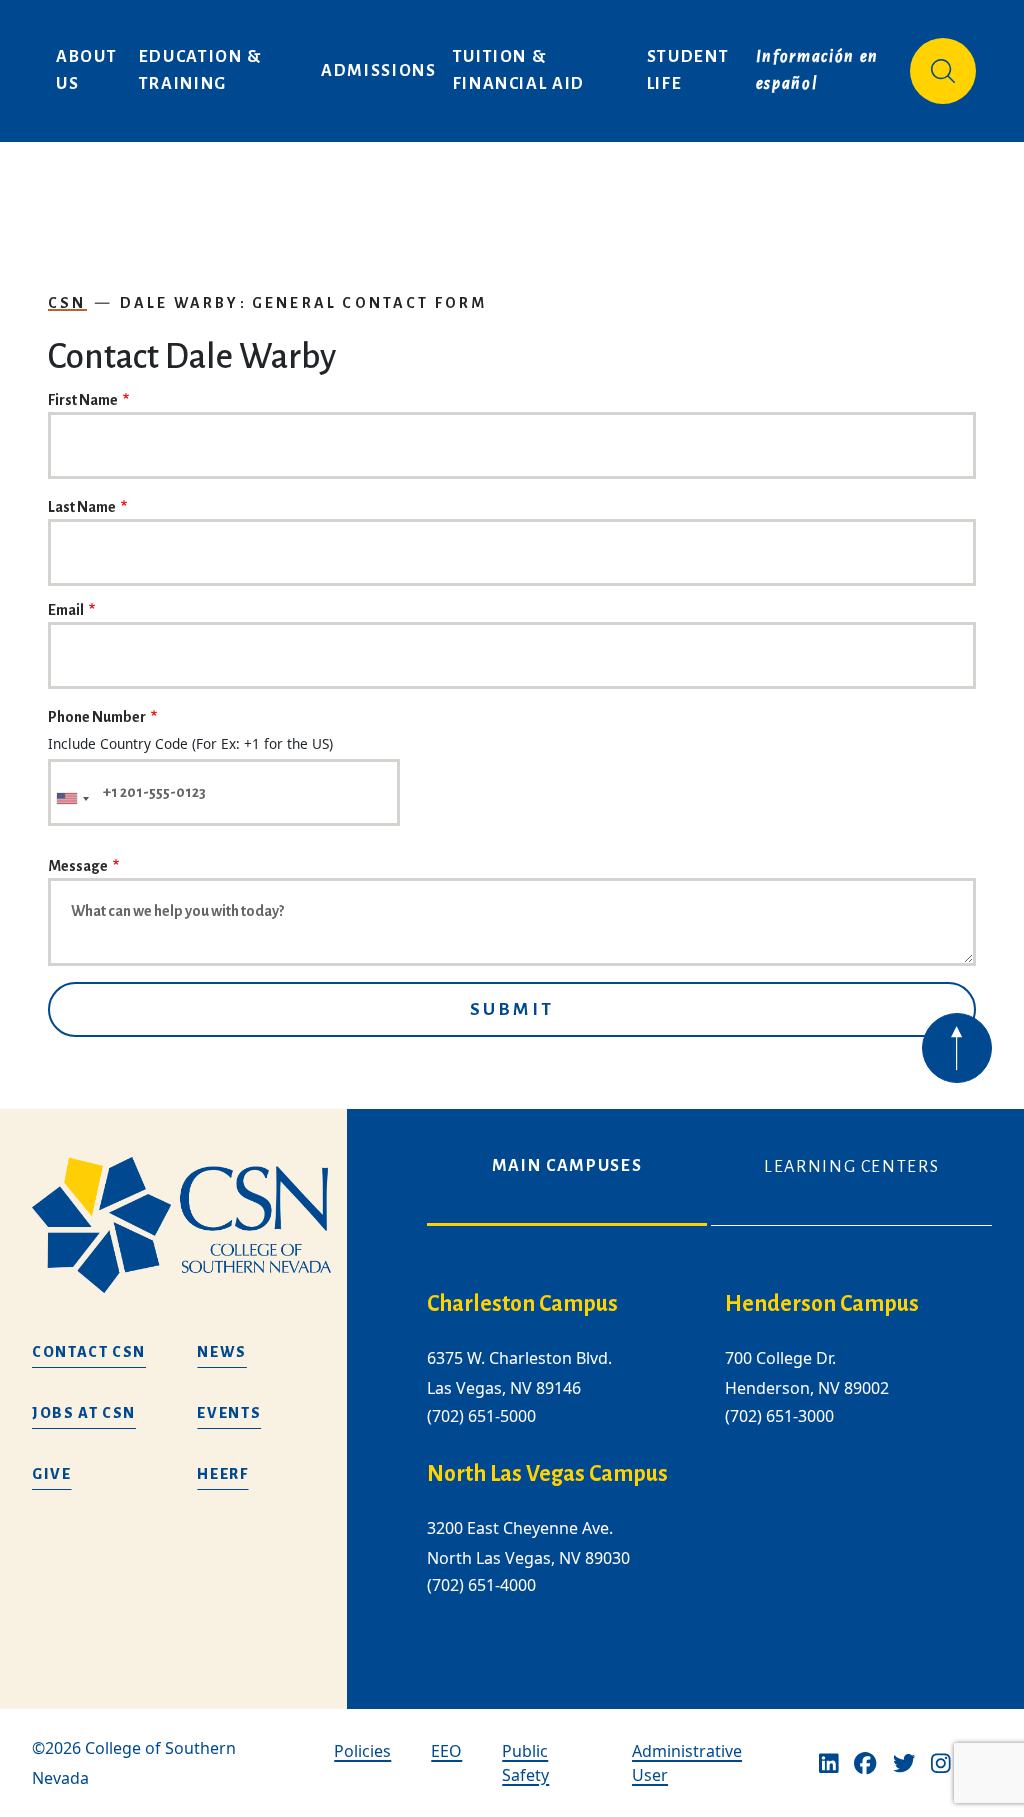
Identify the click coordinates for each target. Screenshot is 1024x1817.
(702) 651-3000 (779, 1416)
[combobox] (72, 798)
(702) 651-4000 (481, 1585)
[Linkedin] (829, 1763)
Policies (362, 1751)
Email (66, 610)
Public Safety (525, 1763)
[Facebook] (865, 1763)
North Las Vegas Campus (547, 1474)
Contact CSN (89, 1352)
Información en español (820, 70)
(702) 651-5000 (481, 1416)
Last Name (82, 507)
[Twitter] (904, 1763)
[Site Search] (943, 71)
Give (52, 1474)
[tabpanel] (709, 1459)
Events (229, 1413)
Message (78, 866)
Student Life (690, 70)
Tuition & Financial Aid (519, 70)
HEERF (222, 1474)
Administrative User (687, 1763)
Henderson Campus (822, 1304)
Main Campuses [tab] (567, 1166)
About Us (89, 70)
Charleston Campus (522, 1304)
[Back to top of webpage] (957, 1048)
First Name (83, 400)
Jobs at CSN (84, 1413)
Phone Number (97, 717)
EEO (446, 1751)
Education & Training (203, 70)
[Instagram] (941, 1763)
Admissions (379, 71)
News (222, 1352)
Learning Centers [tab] (851, 1167)
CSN (67, 303)
